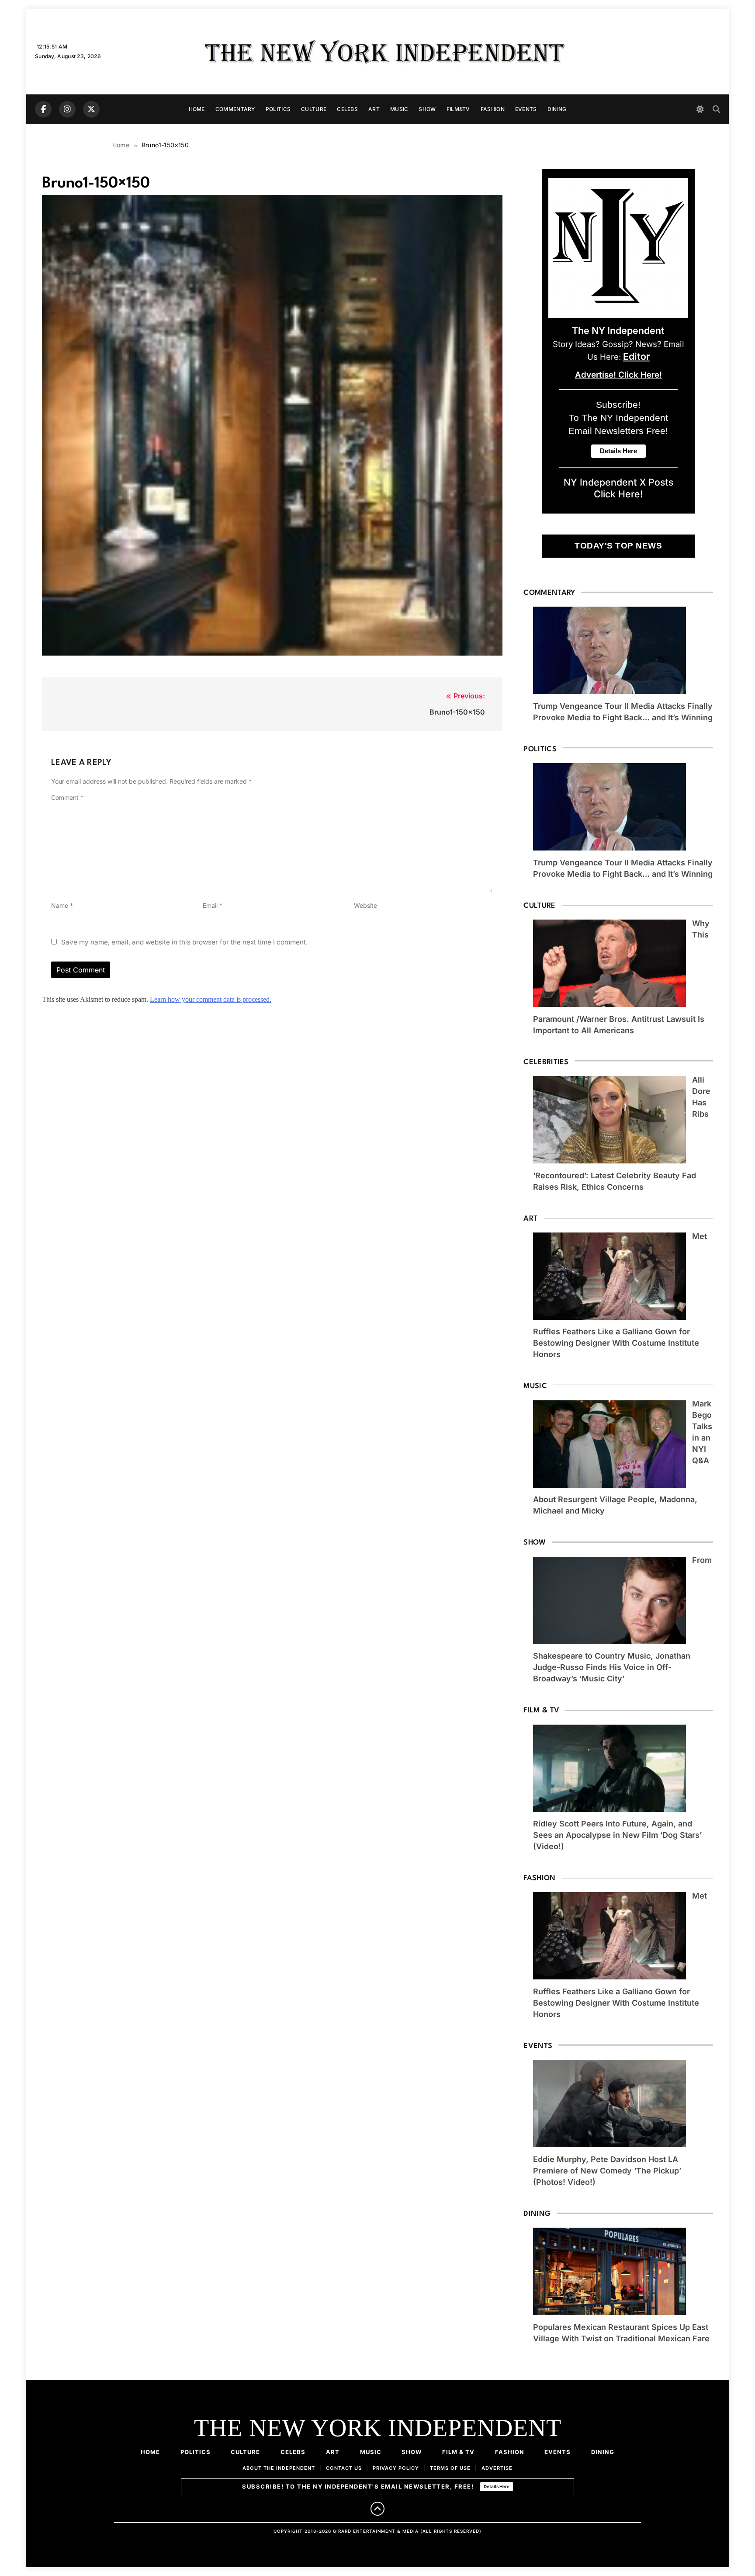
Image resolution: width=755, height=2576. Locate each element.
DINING (557, 109)
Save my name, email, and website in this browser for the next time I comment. (184, 942)
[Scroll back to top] (377, 2509)
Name (62, 905)
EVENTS (526, 109)
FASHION (493, 109)
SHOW (427, 109)
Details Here (497, 2486)
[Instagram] (67, 109)
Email (213, 905)
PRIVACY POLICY (396, 2468)
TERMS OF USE (450, 2468)
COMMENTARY (235, 109)
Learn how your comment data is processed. (211, 999)
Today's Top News (618, 546)
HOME (197, 109)
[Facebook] (43, 109)
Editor (636, 356)
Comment (67, 797)
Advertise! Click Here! (618, 375)
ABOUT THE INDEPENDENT (279, 2468)
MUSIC (399, 109)
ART (374, 109)
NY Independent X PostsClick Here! (618, 488)
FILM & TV (458, 2452)
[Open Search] (716, 109)
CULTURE (314, 109)
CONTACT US (344, 2468)
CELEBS (347, 109)
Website (365, 905)
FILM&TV (458, 109)
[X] (91, 109)
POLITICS (278, 109)
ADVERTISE (497, 2468)
